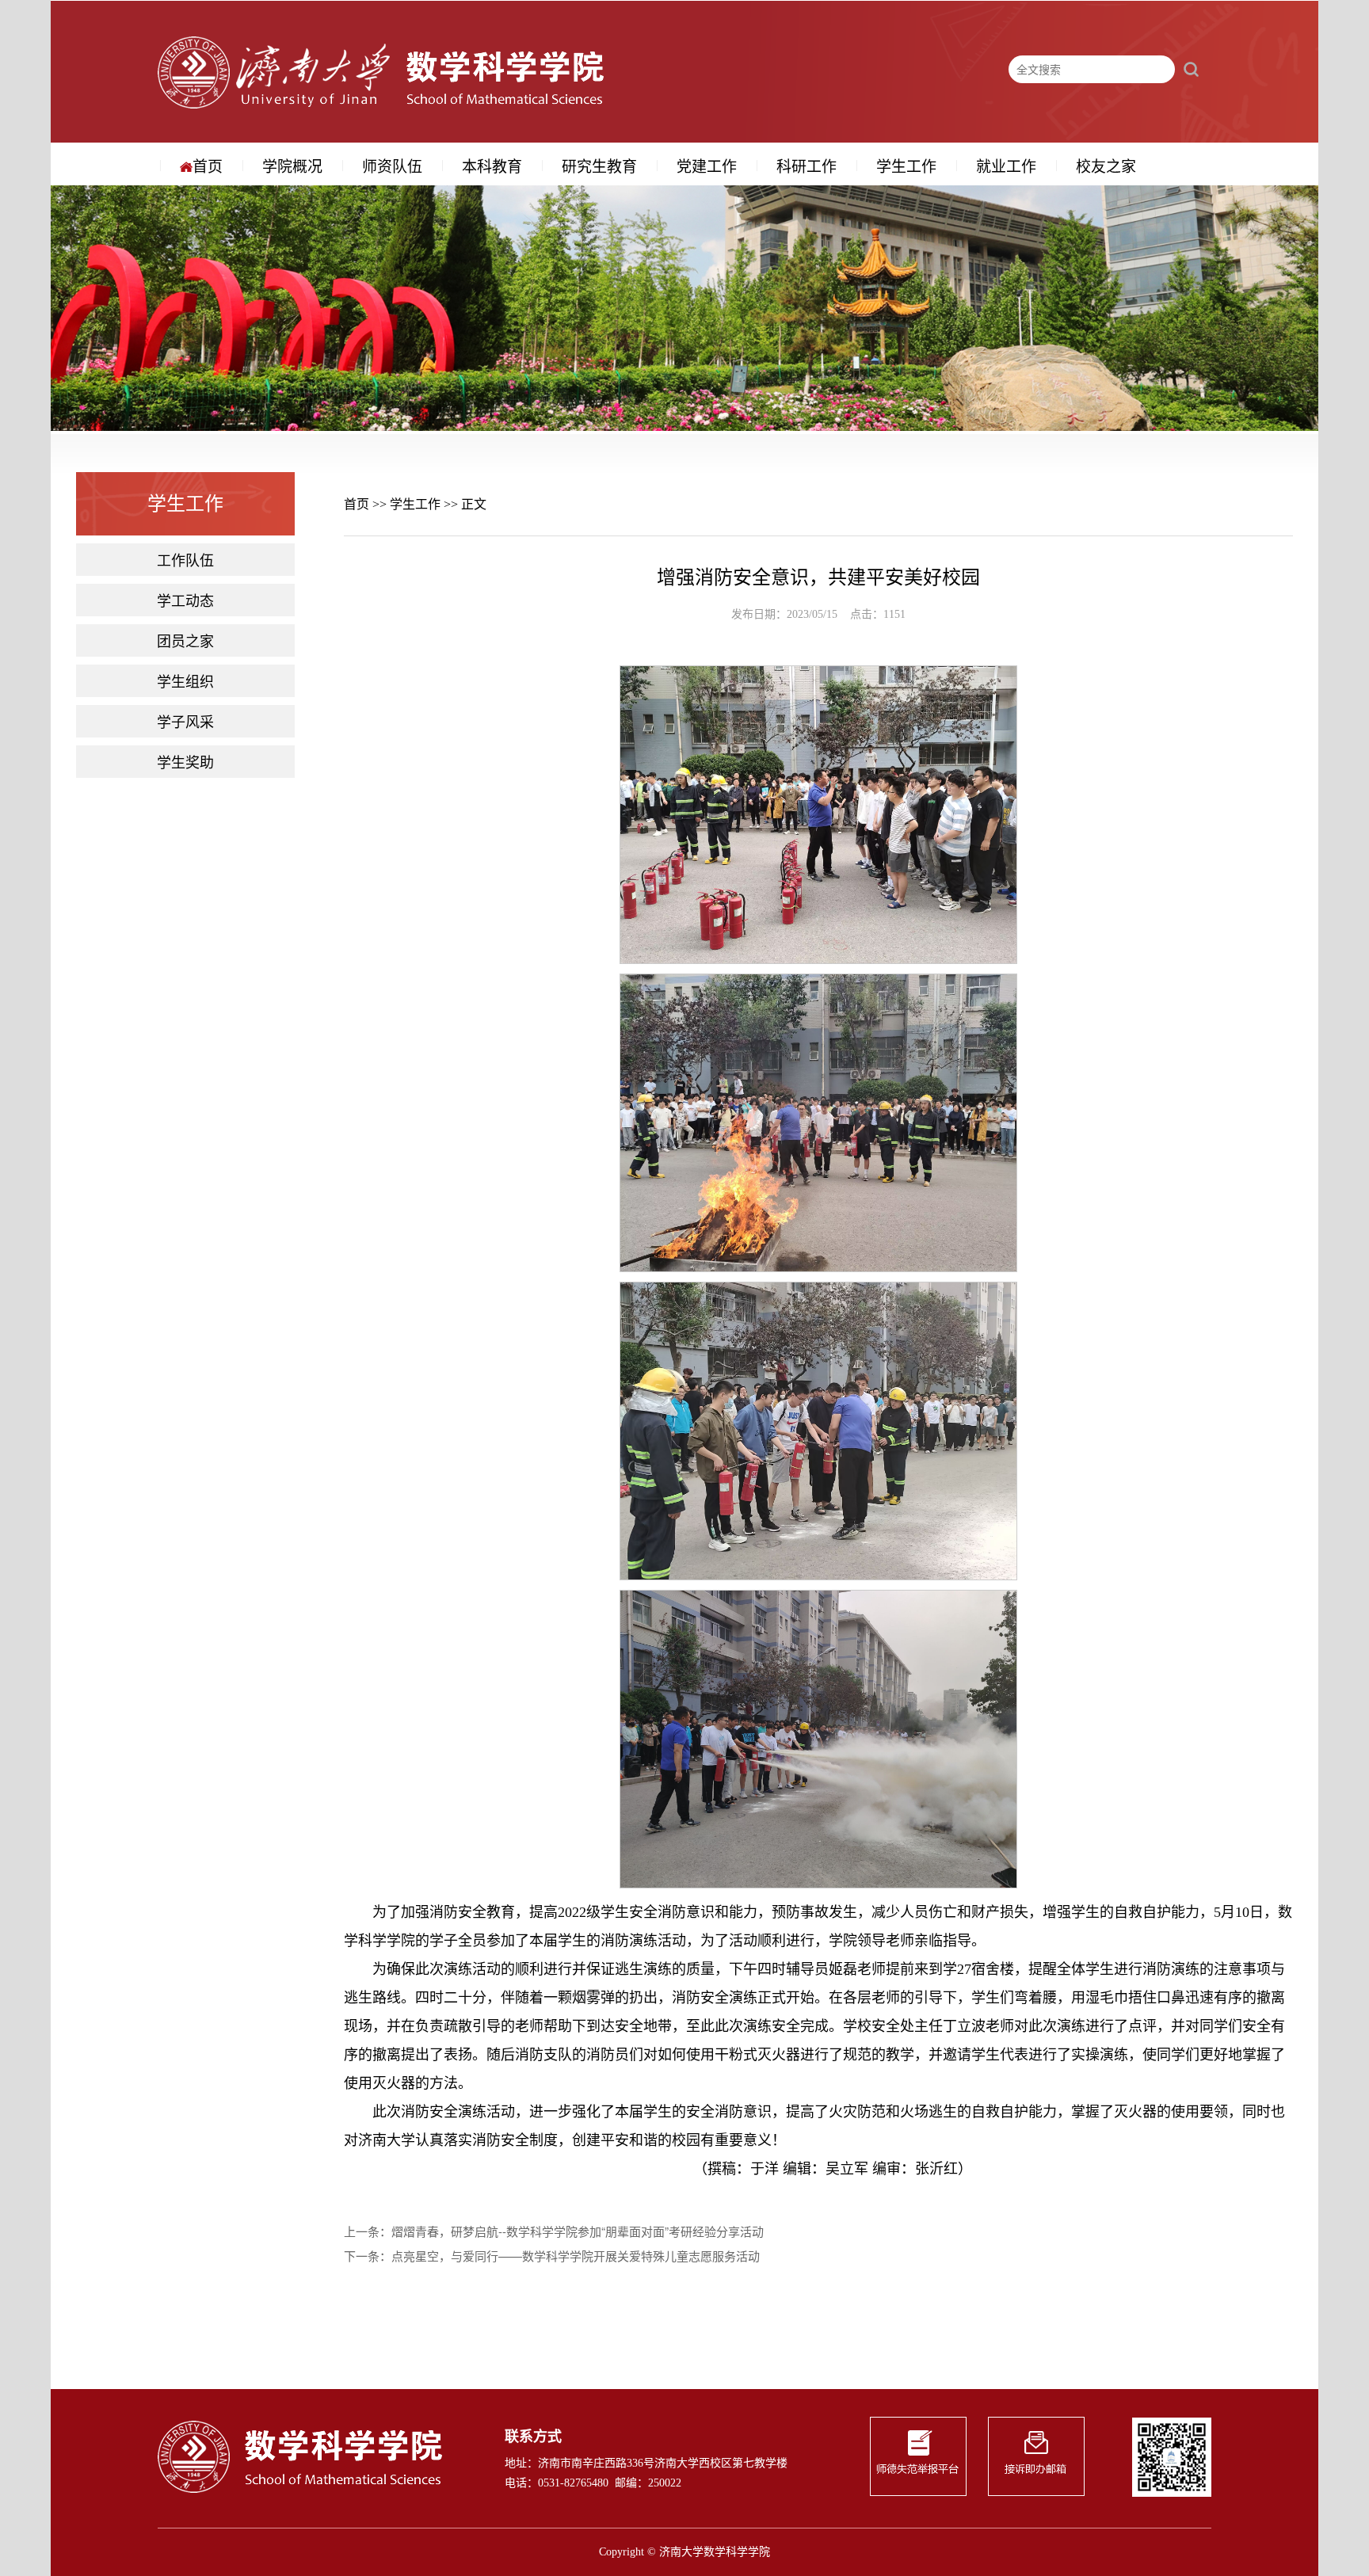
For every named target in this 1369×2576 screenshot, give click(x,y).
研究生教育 (599, 165)
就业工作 (1006, 165)
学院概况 (292, 165)
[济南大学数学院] (381, 71)
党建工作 (707, 165)
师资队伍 (392, 165)
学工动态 (185, 600)
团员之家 (185, 640)
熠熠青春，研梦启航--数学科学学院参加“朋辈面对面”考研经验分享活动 (578, 2231)
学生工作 (906, 165)
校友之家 (1106, 165)
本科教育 (492, 165)
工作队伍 (185, 559)
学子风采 (185, 721)
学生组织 (185, 680)
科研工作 (807, 165)
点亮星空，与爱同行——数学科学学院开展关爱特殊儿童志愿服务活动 (576, 2256)
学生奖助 (185, 761)
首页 (208, 165)
